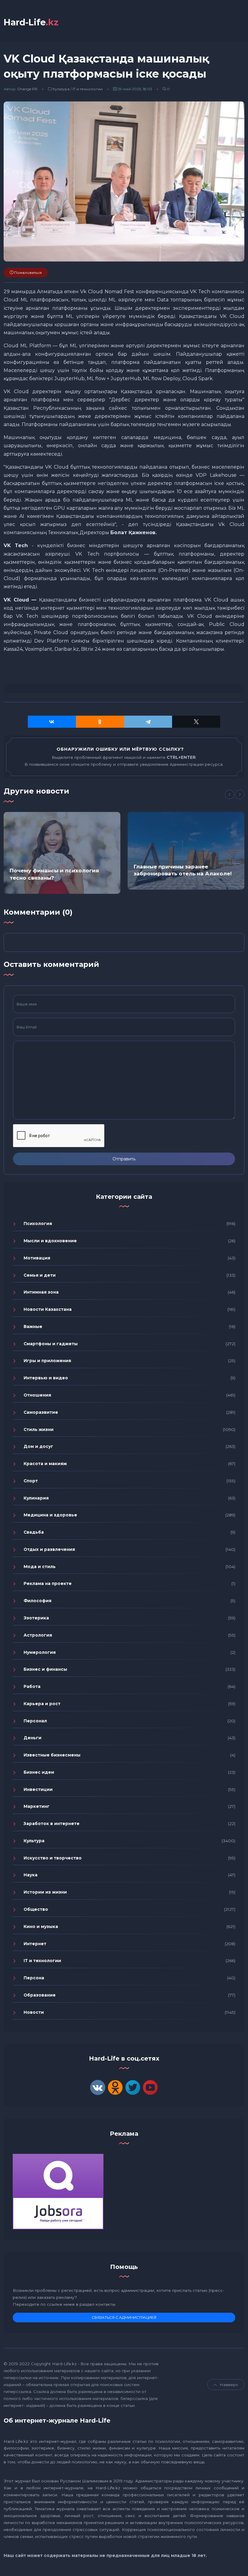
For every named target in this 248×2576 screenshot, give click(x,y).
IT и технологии (88, 89)
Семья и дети (40, 1275)
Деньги (33, 1738)
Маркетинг (37, 1806)
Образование (40, 1995)
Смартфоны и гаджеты (51, 1344)
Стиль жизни (39, 1429)
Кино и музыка (41, 1926)
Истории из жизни (45, 1892)
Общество (36, 1909)
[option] (62, 853)
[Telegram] (148, 722)
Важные (33, 1326)
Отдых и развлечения (49, 1549)
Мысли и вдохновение (50, 1241)
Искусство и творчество (53, 1858)
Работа (32, 1686)
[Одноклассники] (100, 722)
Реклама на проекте (48, 1583)
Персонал (35, 1721)
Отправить (124, 1159)
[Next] (240, 794)
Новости (34, 2012)
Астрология (38, 1635)
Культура (61, 89)
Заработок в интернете (52, 1824)
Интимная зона (41, 1292)
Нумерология (40, 1652)
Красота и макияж (45, 1464)
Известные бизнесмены (52, 1755)
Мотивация (37, 1258)
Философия (38, 1601)
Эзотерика (36, 1618)
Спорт (31, 1481)
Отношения (37, 1395)
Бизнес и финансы (45, 1669)
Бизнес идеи (39, 1772)
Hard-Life (31, 22)
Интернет (35, 1944)
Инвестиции (38, 1789)
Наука (31, 1875)
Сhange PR (27, 89)
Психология (38, 1224)
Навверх (229, 2385)
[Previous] (230, 794)
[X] (196, 722)
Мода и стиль (40, 1567)
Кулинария (36, 1498)
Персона (34, 1978)
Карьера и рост (42, 1704)
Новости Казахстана (48, 1309)
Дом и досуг (38, 1446)
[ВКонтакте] (52, 722)
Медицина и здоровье (50, 1515)
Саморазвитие (41, 1412)
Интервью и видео (46, 1378)
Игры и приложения (47, 1361)
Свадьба (34, 1532)
